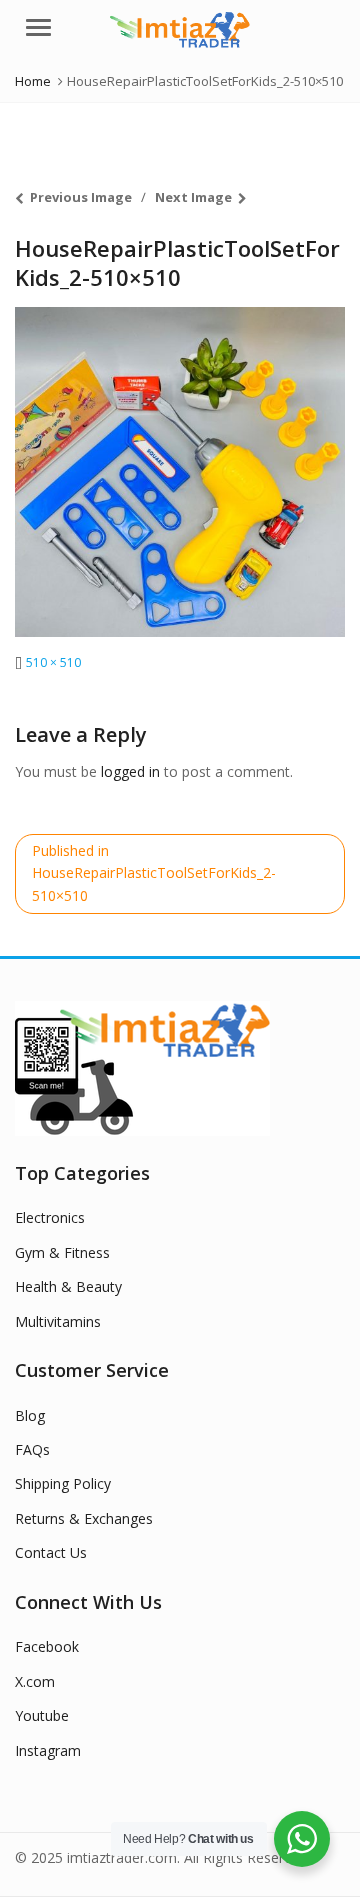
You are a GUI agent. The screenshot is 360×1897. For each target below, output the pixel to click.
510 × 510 (53, 662)
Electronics (50, 1217)
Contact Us (51, 1552)
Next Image (193, 197)
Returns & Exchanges (84, 1518)
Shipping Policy (63, 1483)
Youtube (42, 1715)
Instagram (48, 1750)
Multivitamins (58, 1321)
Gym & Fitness (62, 1252)
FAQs (32, 1449)
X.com (35, 1681)
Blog (30, 1415)
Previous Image (81, 197)
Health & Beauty (68, 1286)
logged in (130, 771)
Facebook (47, 1646)
